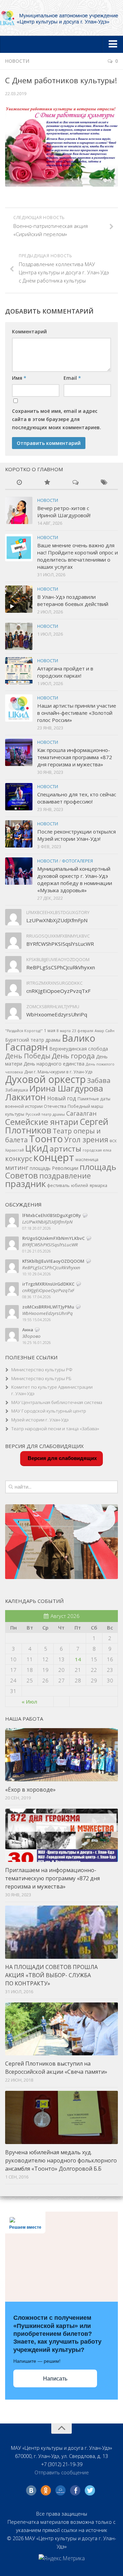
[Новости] (19, 483)
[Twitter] (90, 2490)
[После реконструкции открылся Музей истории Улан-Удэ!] (19, 834)
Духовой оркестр (45, 1079)
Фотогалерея (77, 861)
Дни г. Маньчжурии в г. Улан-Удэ (58, 1072)
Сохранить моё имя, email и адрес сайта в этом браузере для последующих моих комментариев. (57, 419)
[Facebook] (75, 2490)
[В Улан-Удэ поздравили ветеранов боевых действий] (19, 599)
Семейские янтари (42, 1122)
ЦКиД (37, 1148)
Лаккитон (25, 1097)
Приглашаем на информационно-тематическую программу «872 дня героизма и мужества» (52, 1878)
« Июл (29, 1702)
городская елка (97, 1150)
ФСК (113, 1141)
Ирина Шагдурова (66, 1088)
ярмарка (98, 1185)
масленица (87, 1160)
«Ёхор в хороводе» (30, 1790)
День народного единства (54, 1064)
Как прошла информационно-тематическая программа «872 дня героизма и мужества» (75, 757)
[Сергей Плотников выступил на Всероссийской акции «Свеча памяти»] (61, 2029)
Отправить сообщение (62, 2472)
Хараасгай (15, 1150)
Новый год (62, 1098)
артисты (65, 1149)
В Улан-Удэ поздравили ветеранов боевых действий (73, 600)
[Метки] (104, 483)
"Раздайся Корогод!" (24, 1031)
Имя (19, 378)
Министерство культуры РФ (42, 1370)
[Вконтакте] (31, 2490)
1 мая (50, 1031)
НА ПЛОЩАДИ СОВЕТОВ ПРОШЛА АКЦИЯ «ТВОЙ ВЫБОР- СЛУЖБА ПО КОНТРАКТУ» (51, 1975)
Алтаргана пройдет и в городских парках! (65, 672)
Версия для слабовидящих (61, 1458)
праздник (25, 1184)
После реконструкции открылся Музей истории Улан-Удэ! (77, 835)
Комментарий (29, 331)
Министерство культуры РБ (41, 1378)
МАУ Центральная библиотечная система (57, 1402)
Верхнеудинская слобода (79, 1049)
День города (73, 1056)
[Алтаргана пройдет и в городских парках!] (19, 671)
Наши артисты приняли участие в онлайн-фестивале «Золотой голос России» (77, 713)
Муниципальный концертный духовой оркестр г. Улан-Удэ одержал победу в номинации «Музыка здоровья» (75, 879)
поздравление (65, 1176)
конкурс (19, 1159)
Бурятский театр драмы (33, 1040)
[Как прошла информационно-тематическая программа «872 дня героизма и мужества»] (19, 752)
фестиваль (58, 1185)
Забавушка (17, 1090)
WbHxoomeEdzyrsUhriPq (57, 1014)
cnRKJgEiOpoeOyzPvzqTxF (58, 991)
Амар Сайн (105, 1031)
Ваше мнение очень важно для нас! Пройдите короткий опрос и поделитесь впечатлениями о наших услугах (78, 556)
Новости (17, 61)
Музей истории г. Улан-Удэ (40, 1420)
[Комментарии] (76, 483)
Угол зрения (86, 1139)
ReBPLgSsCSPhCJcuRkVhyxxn (61, 967)
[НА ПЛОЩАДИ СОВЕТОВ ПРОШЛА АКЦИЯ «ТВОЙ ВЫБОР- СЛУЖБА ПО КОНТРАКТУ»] (61, 1932)
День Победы (28, 1056)
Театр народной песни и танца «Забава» (55, 1429)
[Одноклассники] (46, 2490)
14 (78, 1659)
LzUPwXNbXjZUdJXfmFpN (57, 920)
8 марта (64, 1031)
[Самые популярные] (48, 483)
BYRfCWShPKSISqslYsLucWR (60, 944)
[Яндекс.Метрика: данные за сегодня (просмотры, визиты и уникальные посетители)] (62, 2558)
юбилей (80, 1185)
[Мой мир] (60, 2490)
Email (72, 378)
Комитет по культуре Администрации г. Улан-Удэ (52, 1390)
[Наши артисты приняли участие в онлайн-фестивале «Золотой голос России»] (19, 708)
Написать (55, 2379)
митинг (17, 1167)
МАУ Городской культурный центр (49, 1411)
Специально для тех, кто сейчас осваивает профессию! (77, 798)
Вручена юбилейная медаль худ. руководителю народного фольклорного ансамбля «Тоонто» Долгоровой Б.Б (61, 2160)
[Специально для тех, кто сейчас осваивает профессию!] (19, 797)
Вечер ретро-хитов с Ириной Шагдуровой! (64, 512)
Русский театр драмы (45, 1114)
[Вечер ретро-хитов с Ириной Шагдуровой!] (19, 510)
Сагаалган (81, 1113)
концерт (54, 1157)
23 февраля (83, 1031)
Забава (99, 1080)
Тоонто (46, 1139)
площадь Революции (54, 1168)
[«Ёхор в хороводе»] (61, 1755)
